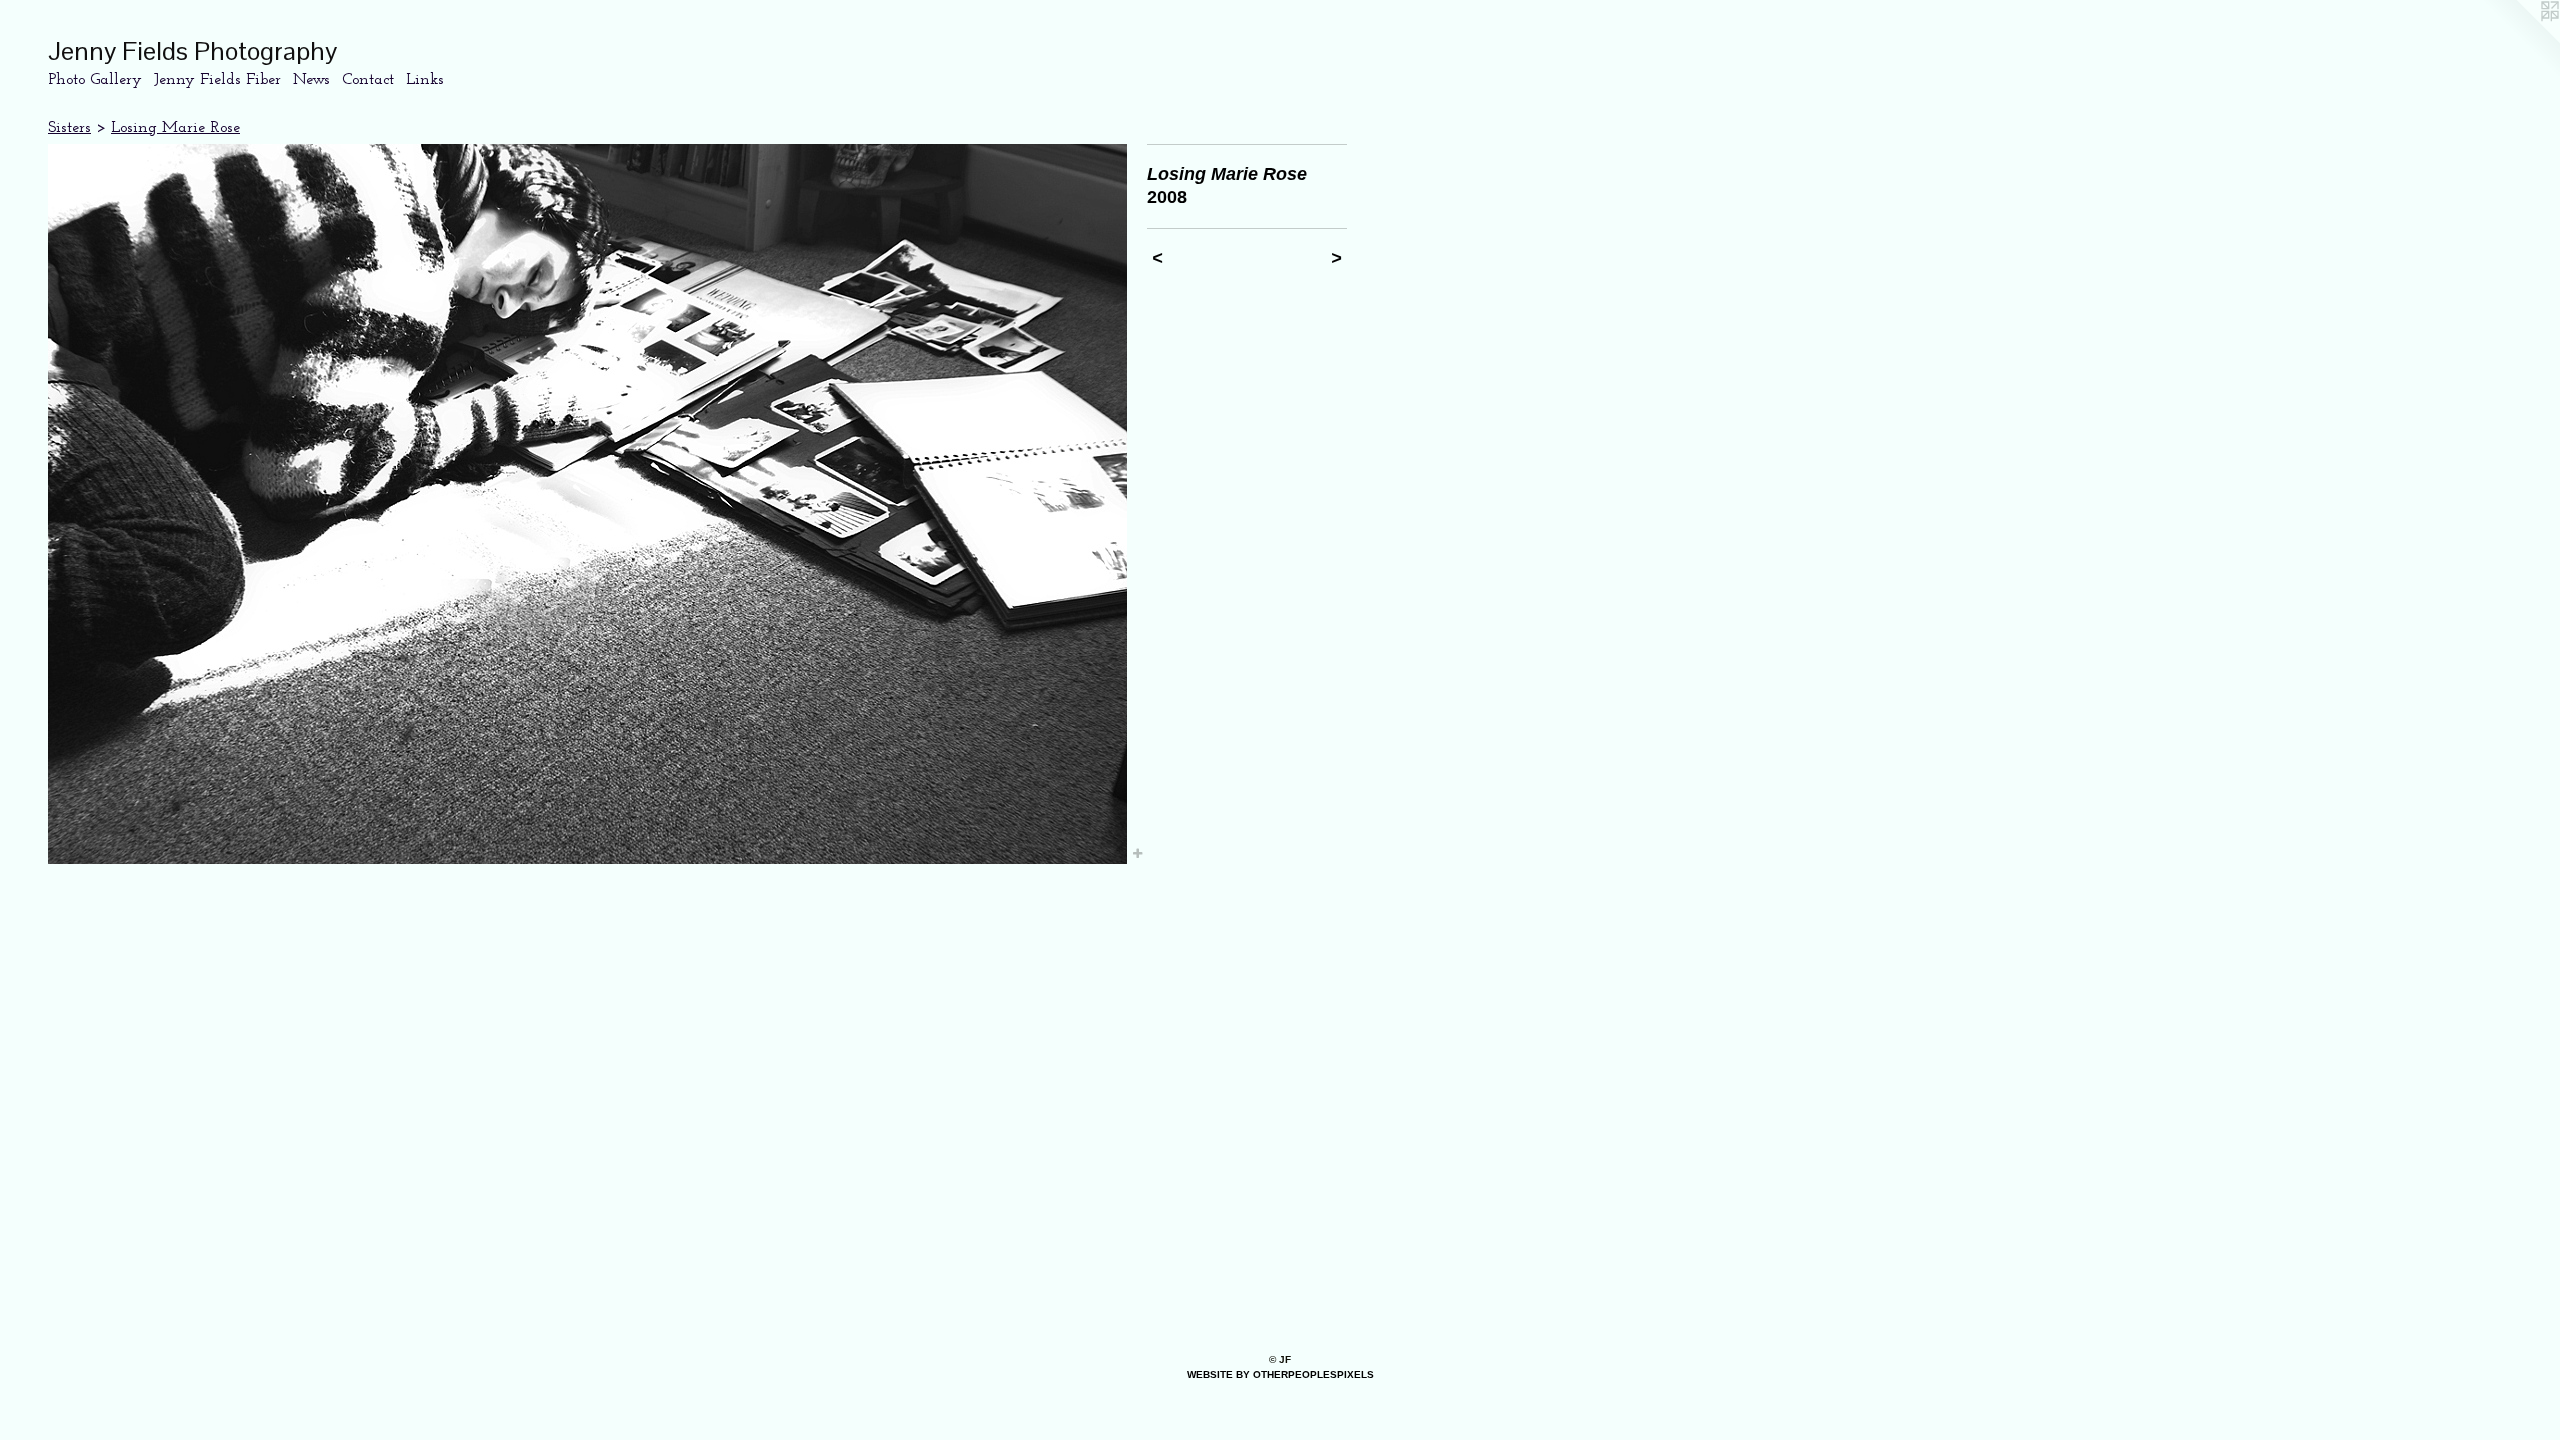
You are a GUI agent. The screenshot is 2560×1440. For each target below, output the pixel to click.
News (311, 80)
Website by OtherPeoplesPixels (1280, 1374)
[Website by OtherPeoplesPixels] (2520, 40)
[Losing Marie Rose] (587, 504)
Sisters (69, 128)
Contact (368, 80)
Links (425, 80)
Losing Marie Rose (175, 128)
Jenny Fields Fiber (217, 80)
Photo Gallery (95, 80)
